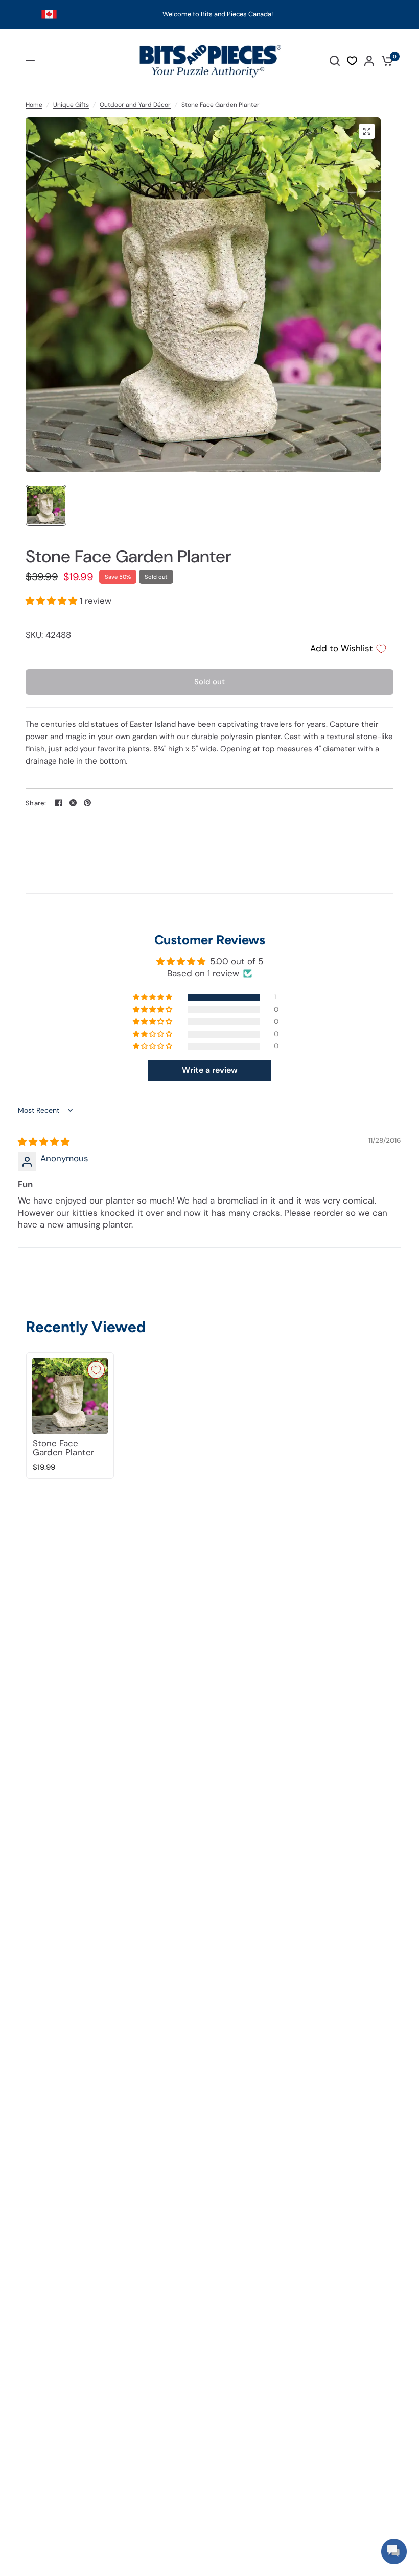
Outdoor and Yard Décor (135, 105)
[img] (44, 1142)
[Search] (335, 60)
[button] (53, 601)
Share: (36, 803)
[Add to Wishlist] (96, 1370)
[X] (73, 803)
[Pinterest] (87, 803)
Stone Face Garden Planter (63, 1448)
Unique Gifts (71, 105)
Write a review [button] (210, 1070)
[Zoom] (367, 131)
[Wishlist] (352, 61)
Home (34, 105)
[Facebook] (59, 803)
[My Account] (369, 60)
